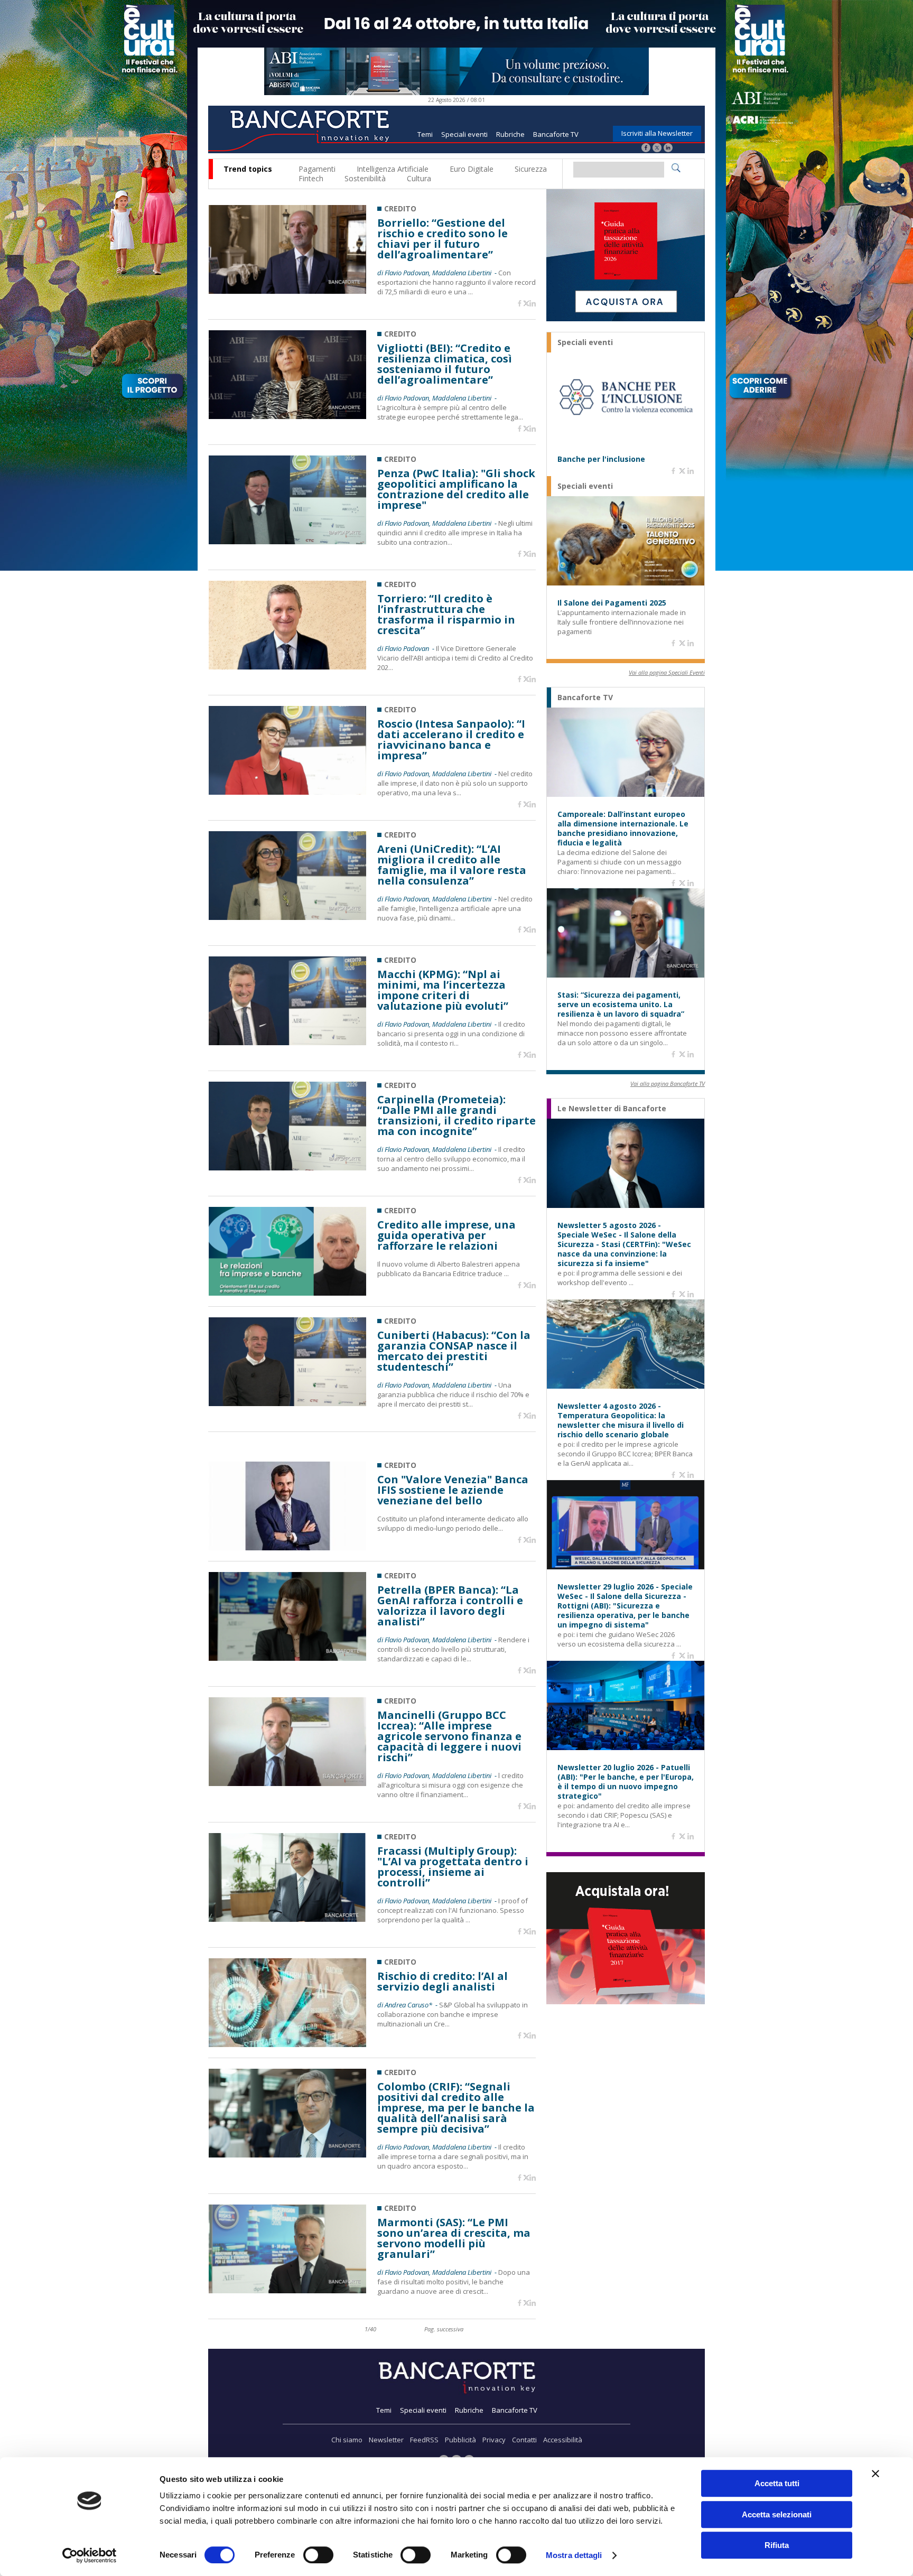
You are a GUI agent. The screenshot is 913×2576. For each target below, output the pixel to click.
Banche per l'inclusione (601, 459)
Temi (425, 134)
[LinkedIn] (668, 149)
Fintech (311, 178)
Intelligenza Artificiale (393, 169)
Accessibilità (563, 2440)
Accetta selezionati (777, 2514)
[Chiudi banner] (875, 2473)
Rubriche (510, 134)
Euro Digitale (472, 169)
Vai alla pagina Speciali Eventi (667, 672)
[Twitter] (657, 149)
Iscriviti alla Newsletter (657, 133)
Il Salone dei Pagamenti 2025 (612, 603)
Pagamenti (317, 169)
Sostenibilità (365, 178)
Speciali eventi (464, 134)
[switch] (318, 2555)
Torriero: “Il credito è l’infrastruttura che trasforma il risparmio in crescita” (446, 615)
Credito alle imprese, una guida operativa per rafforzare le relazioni (446, 1235)
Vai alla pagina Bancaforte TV (668, 1084)
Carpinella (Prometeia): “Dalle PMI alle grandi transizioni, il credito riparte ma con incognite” (456, 1115)
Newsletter (386, 2440)
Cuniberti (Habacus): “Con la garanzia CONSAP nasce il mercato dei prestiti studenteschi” (454, 1351)
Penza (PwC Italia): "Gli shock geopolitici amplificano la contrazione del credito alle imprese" (456, 489)
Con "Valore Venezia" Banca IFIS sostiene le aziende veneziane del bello (453, 1490)
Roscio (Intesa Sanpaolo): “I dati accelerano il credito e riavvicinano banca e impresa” (451, 740)
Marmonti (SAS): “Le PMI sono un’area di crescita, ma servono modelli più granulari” (454, 2238)
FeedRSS (424, 2440)
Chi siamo (347, 2440)
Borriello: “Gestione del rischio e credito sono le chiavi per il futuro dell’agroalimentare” (442, 239)
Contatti (524, 2440)
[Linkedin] (533, 304)
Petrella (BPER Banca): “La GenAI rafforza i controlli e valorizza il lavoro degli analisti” (450, 1606)
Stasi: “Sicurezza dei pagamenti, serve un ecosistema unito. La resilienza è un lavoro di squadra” (621, 1005)
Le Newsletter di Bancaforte (612, 1109)
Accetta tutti (777, 2483)
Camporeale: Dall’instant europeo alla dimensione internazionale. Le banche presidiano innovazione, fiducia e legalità (623, 829)
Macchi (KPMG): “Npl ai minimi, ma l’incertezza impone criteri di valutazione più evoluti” (443, 990)
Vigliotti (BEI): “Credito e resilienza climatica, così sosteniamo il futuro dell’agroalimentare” (445, 364)
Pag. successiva (444, 2329)
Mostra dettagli (574, 2555)
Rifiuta (777, 2545)
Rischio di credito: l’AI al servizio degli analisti (442, 1982)
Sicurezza (531, 169)
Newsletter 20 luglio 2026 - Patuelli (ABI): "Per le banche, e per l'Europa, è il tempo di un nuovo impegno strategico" (626, 1782)
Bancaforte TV (556, 134)
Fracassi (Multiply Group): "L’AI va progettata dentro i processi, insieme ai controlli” (453, 1867)
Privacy (494, 2440)
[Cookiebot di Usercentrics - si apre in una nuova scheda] (90, 2555)
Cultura (419, 178)
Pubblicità (460, 2440)
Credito (400, 208)
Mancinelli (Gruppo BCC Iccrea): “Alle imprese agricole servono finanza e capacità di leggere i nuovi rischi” (449, 1736)
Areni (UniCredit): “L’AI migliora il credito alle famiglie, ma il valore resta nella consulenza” (452, 865)
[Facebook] (646, 149)
